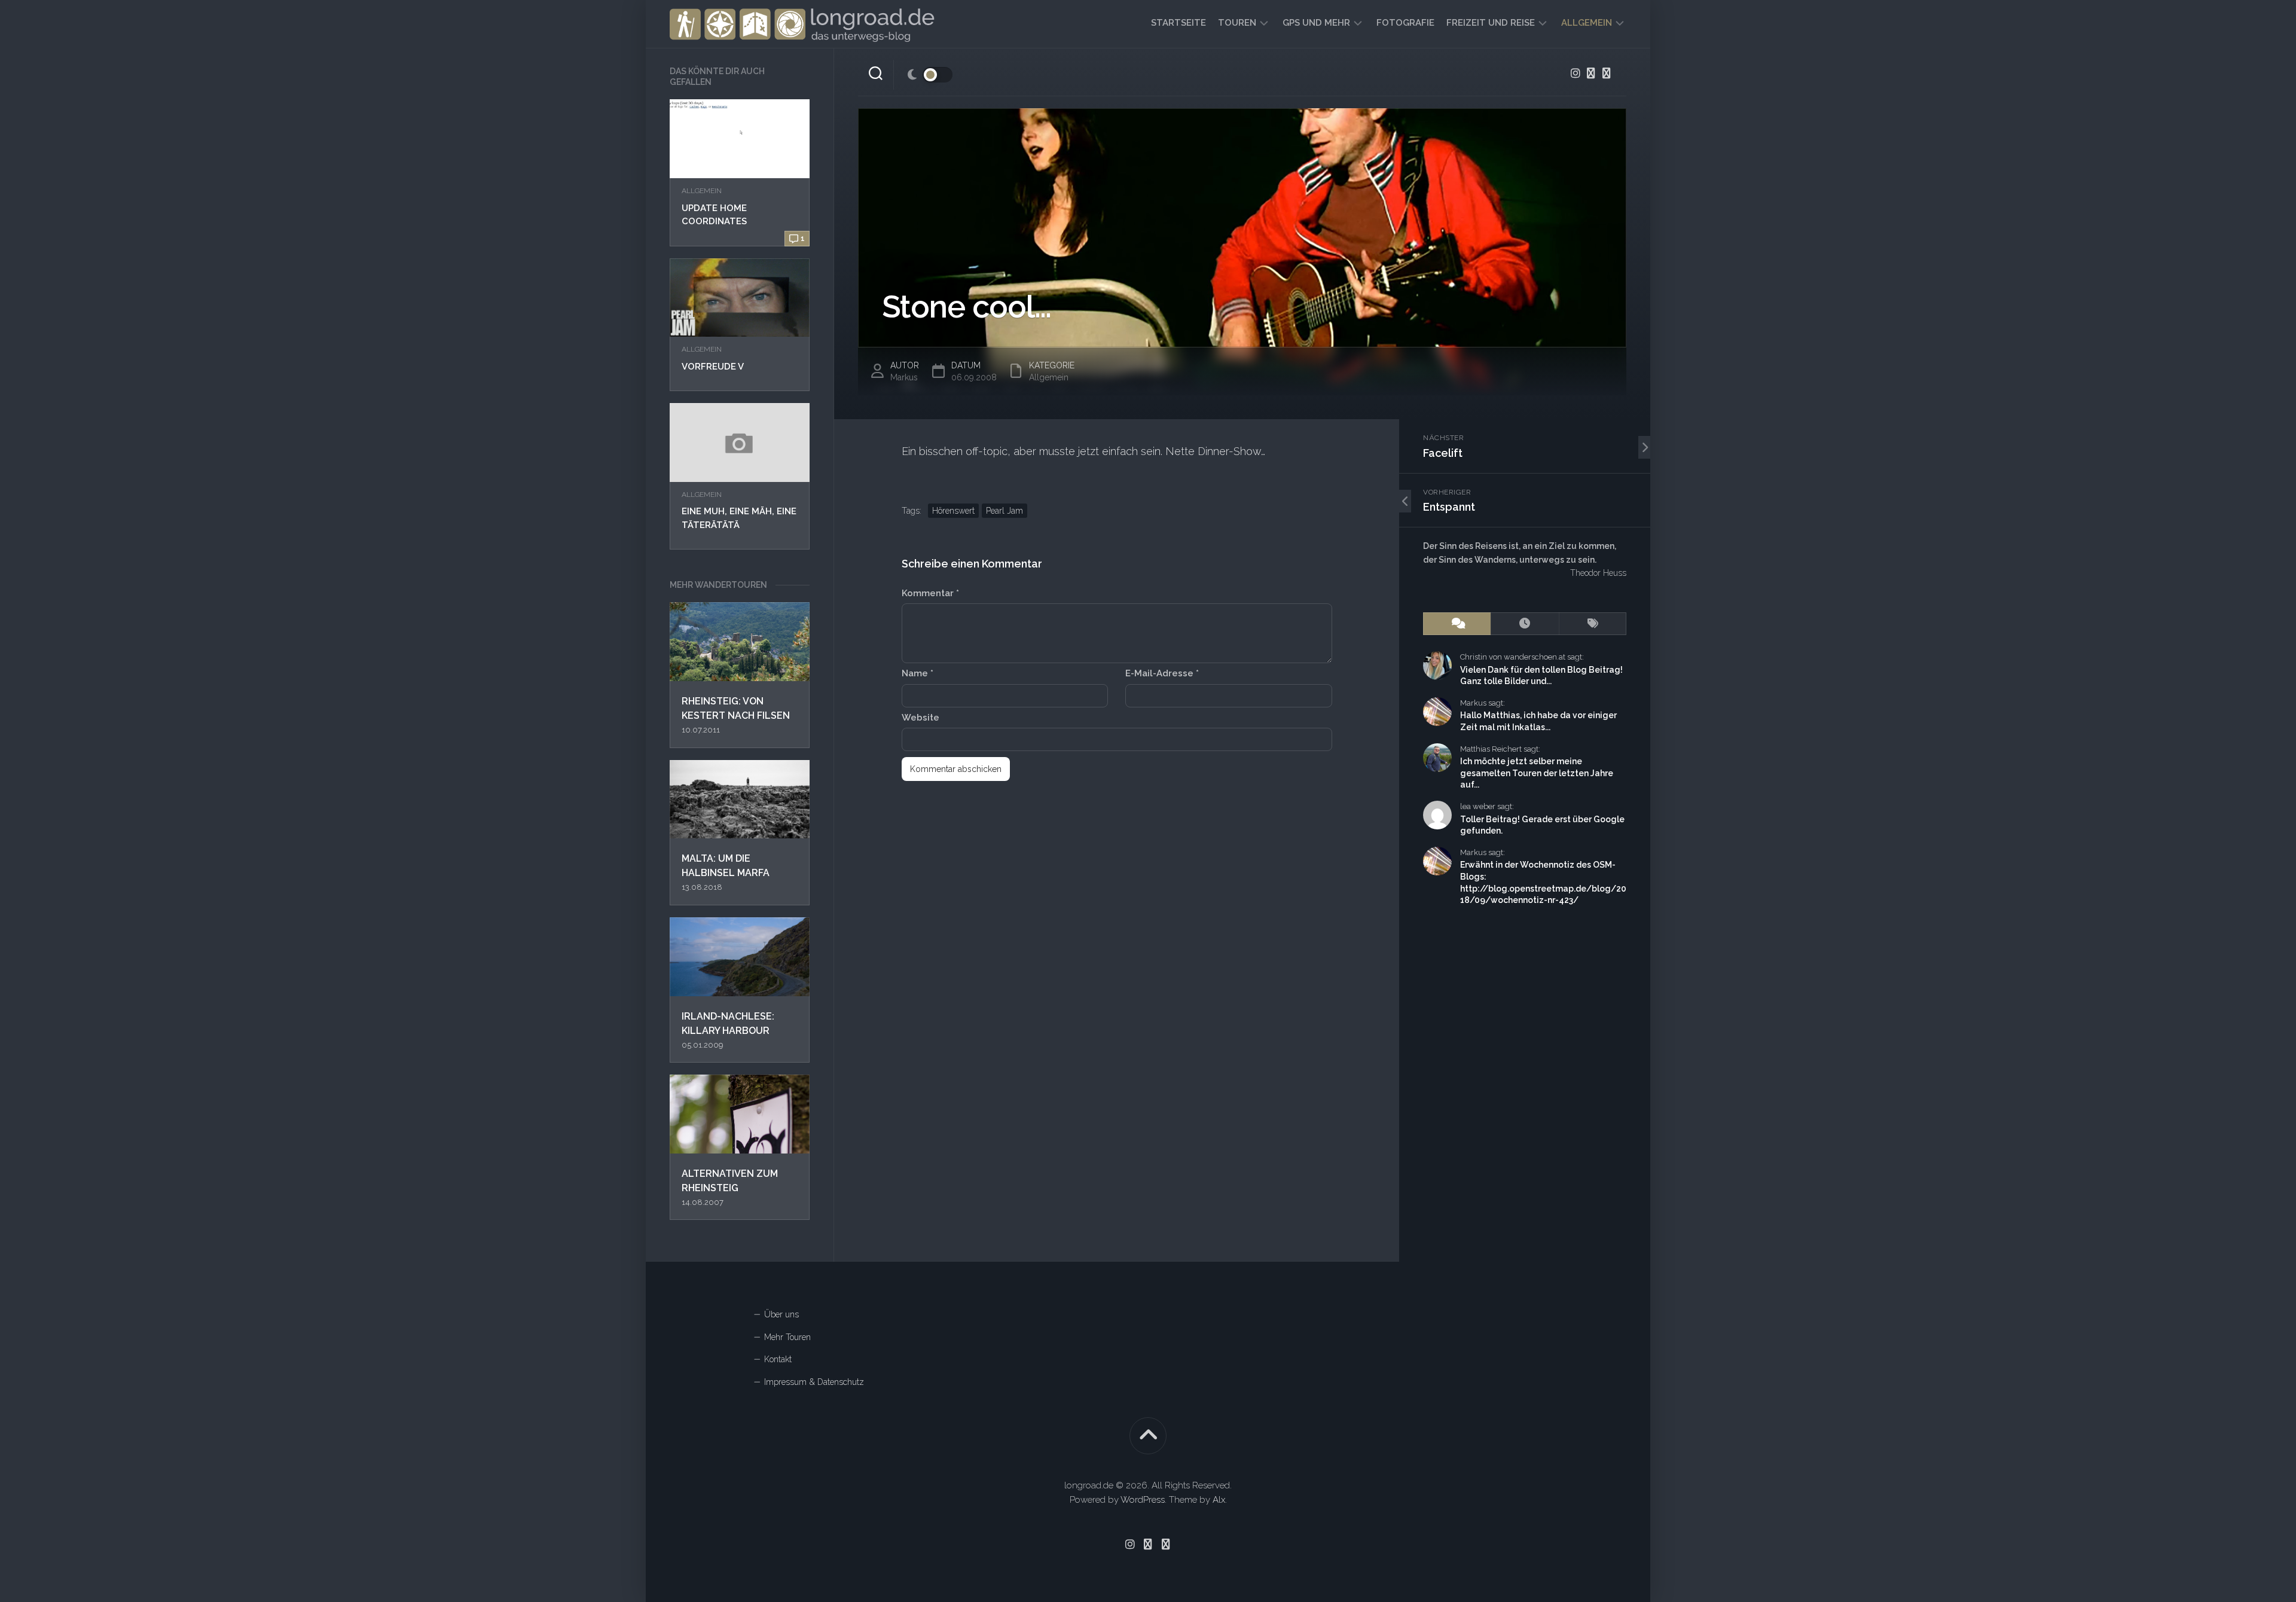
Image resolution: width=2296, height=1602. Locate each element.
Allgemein (1587, 23)
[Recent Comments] (1457, 624)
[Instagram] (1576, 73)
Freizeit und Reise (1491, 23)
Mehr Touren (787, 1337)
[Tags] (1593, 624)
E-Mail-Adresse (1162, 673)
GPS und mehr (1316, 23)
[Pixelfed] (1607, 73)
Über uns (781, 1314)
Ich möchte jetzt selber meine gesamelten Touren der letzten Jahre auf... (1537, 773)
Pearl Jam (1004, 511)
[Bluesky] (1591, 73)
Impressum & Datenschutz (814, 1382)
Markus (904, 377)
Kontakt (778, 1359)
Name (918, 673)
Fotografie (1405, 23)
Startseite (1178, 23)
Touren (1237, 23)
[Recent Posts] (1524, 624)
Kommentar (930, 593)
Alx (1219, 1500)
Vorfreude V (713, 367)
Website (920, 718)
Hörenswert (953, 511)
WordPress (1143, 1500)
